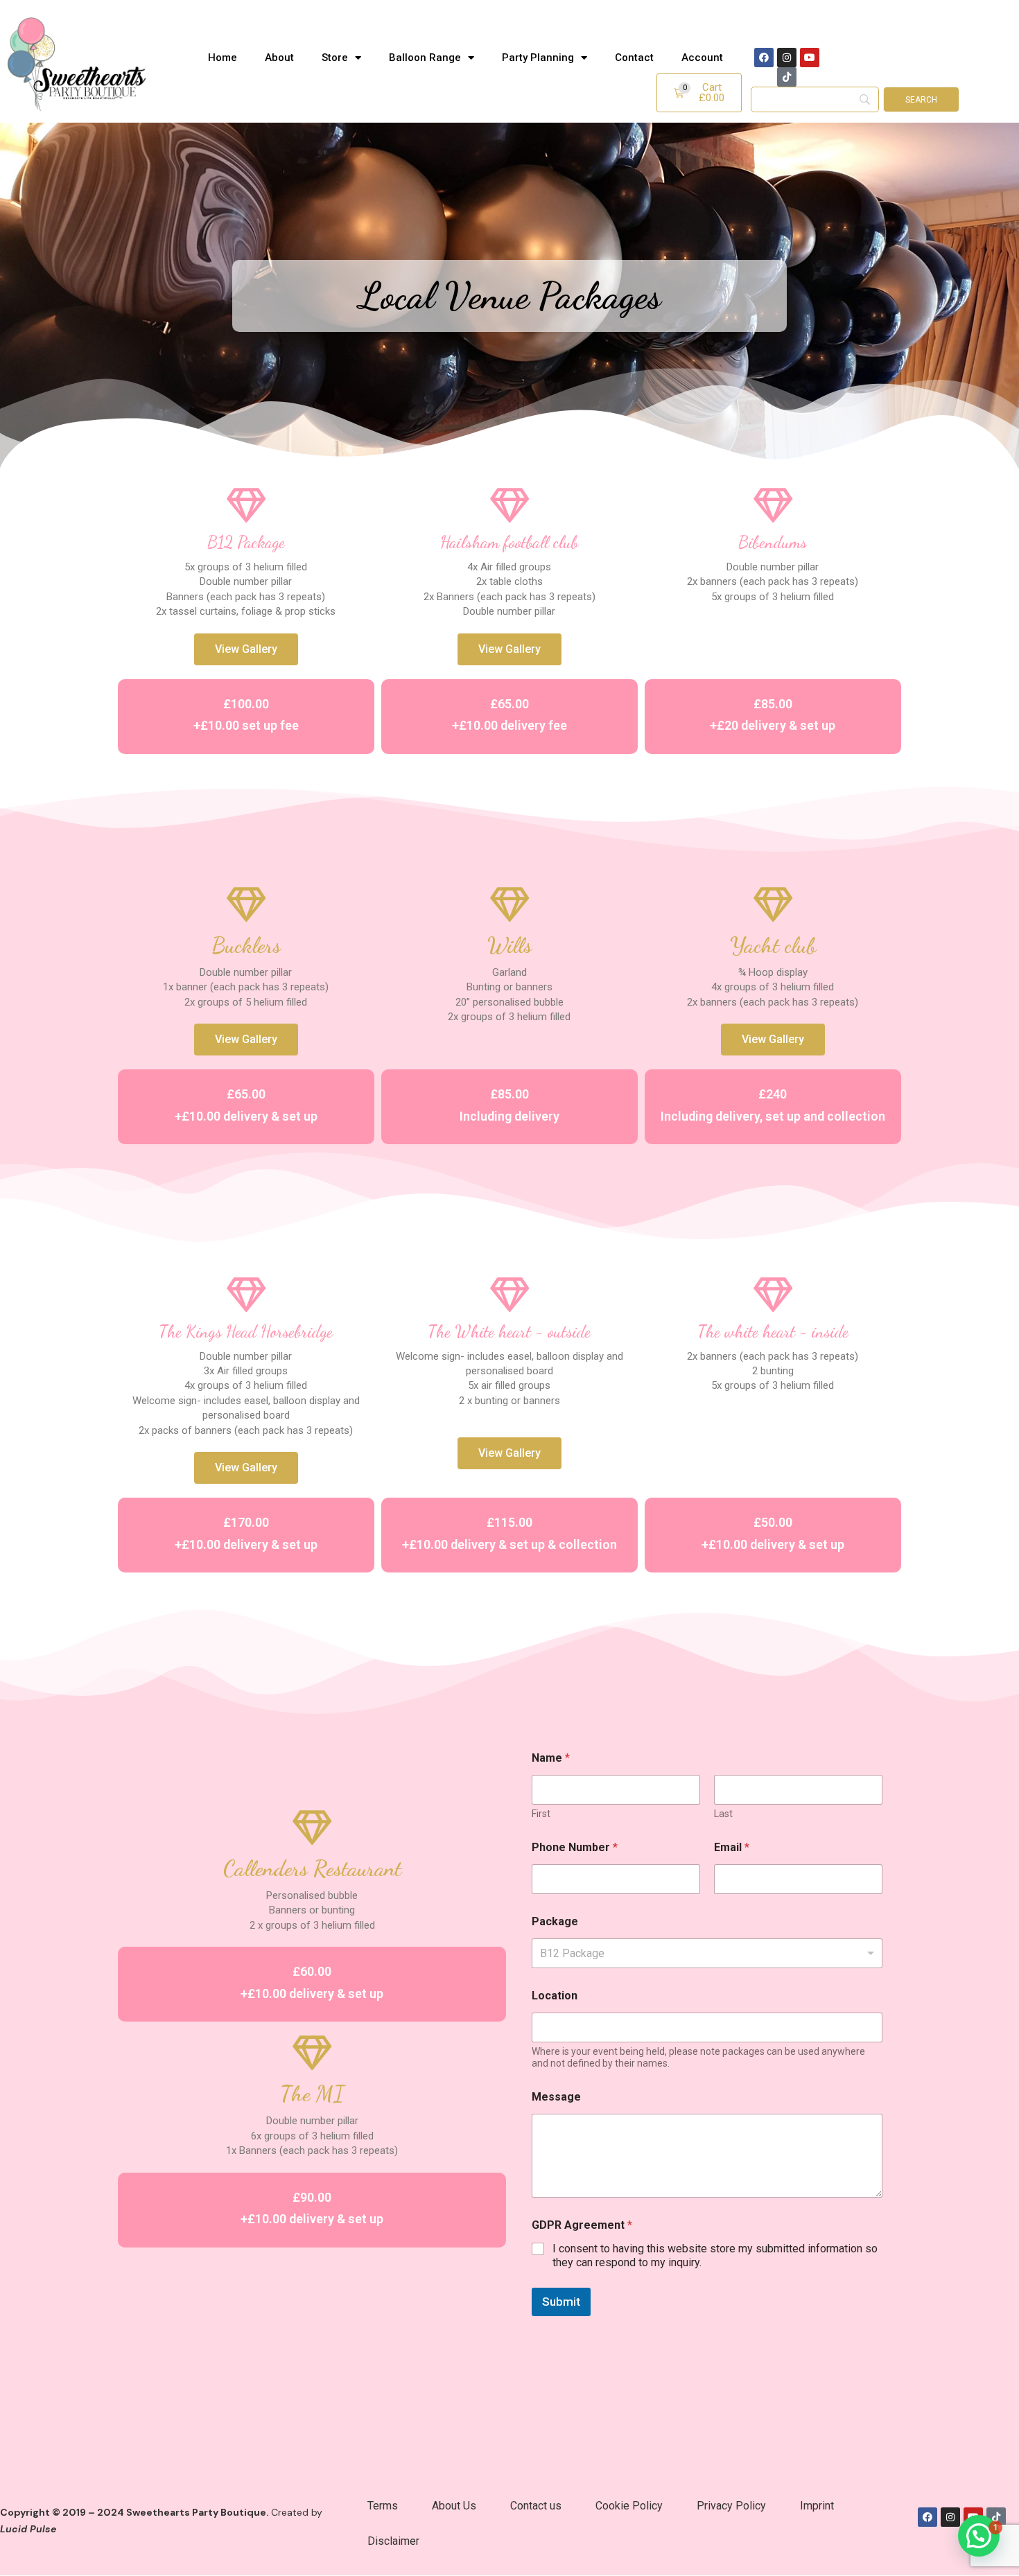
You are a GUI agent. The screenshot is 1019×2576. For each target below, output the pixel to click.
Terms (383, 2506)
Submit (561, 2302)
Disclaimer (393, 2541)
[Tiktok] (787, 77)
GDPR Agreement (582, 2225)
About (279, 58)
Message (556, 2097)
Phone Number (575, 1847)
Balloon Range (425, 58)
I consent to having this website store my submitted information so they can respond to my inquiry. (715, 2256)
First (541, 1814)
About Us (454, 2506)
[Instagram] (787, 58)
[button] (699, 93)
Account (702, 58)
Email (732, 1847)
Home (223, 58)
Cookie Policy (629, 2506)
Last (723, 1814)
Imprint (817, 2506)
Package (555, 1921)
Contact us (536, 2506)
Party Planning (538, 58)
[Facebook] (764, 58)
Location (555, 1996)
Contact (634, 58)
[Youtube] (810, 58)
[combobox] (707, 1953)
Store (335, 58)
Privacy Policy (731, 2506)
